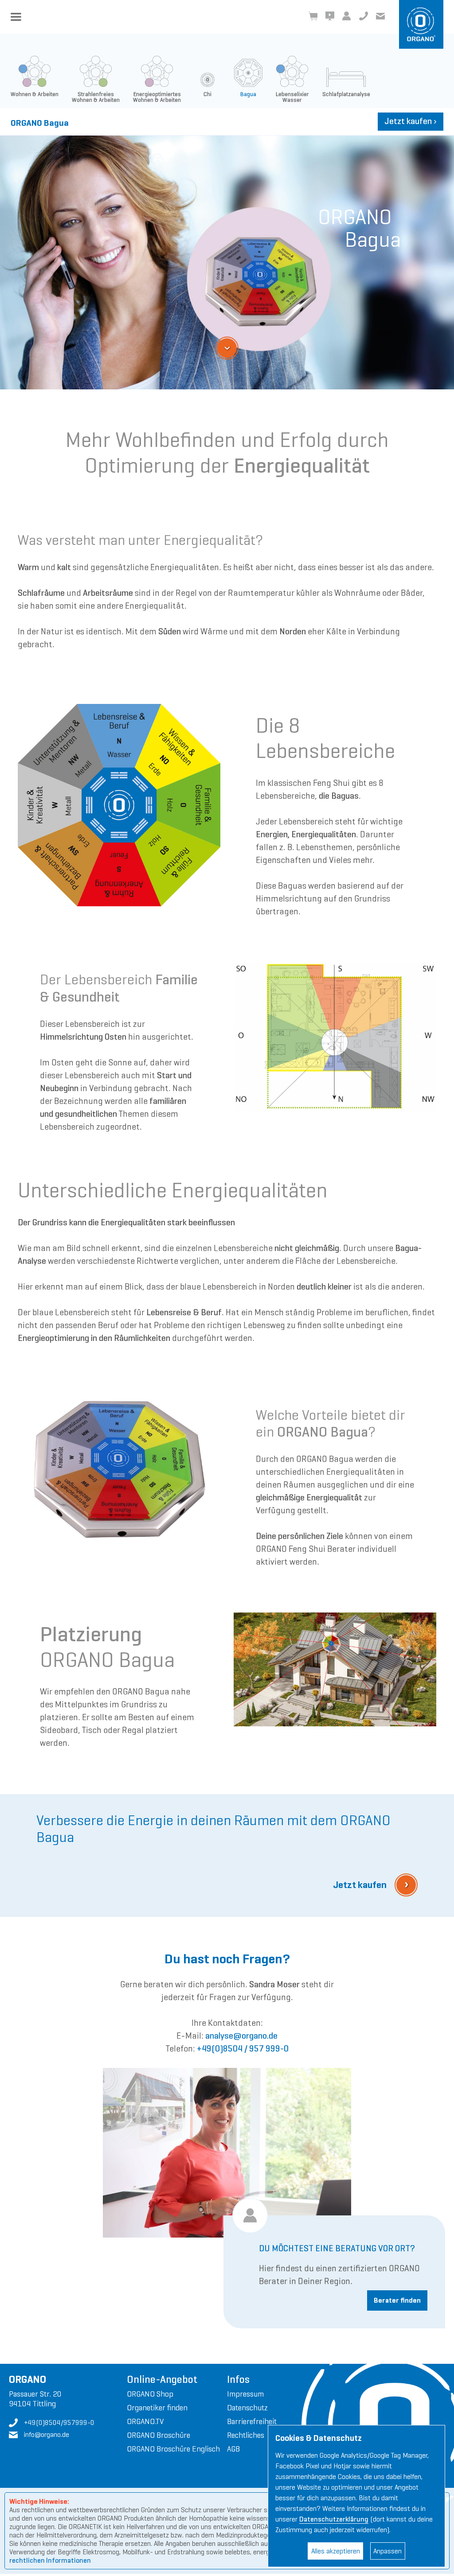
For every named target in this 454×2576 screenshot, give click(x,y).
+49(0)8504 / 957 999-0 (243, 2049)
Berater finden (397, 2300)
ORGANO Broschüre (159, 2435)
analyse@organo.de (241, 2036)
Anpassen (387, 2551)
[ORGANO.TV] (330, 16)
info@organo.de (380, 16)
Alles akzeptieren (336, 2551)
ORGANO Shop (150, 2394)
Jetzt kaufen (411, 121)
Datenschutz (247, 2408)
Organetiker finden (157, 2408)
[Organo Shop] (313, 16)
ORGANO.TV (145, 2421)
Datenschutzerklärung (334, 2519)
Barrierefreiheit (252, 2421)
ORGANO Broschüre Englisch (173, 2449)
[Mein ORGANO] (347, 16)
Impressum (245, 2394)
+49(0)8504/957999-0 (364, 16)
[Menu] (16, 17)
